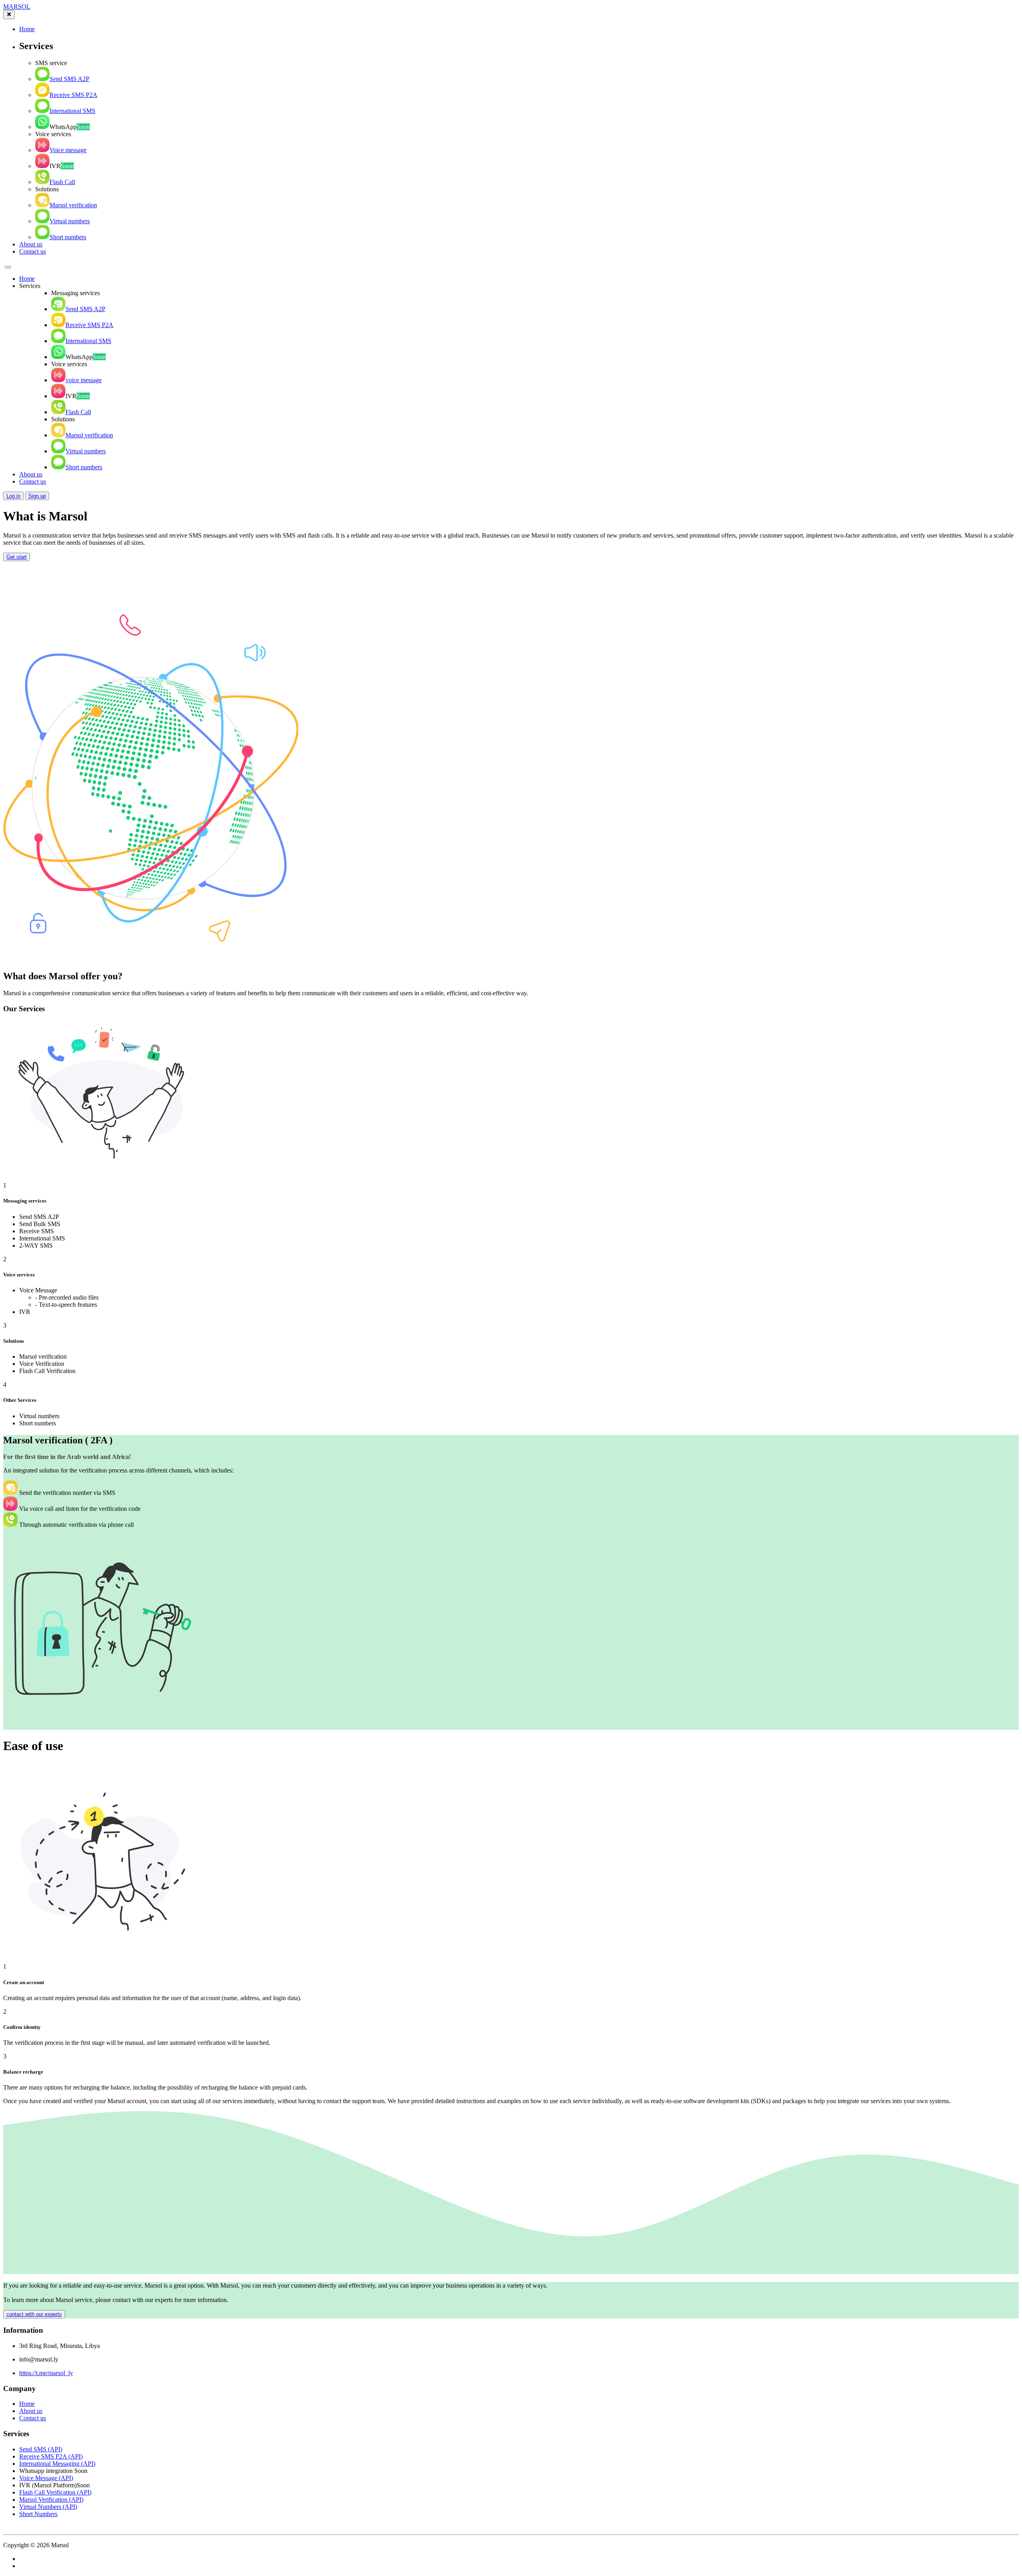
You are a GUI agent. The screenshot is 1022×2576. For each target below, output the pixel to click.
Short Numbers (38, 2514)
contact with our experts (34, 2314)
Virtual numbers (70, 221)
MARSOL (17, 7)
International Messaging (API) (57, 2464)
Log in (13, 496)
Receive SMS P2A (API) (51, 2456)
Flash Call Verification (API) (55, 2492)
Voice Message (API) (46, 2478)
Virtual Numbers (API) (48, 2507)
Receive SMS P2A (73, 95)
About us (31, 244)
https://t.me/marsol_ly (46, 2373)
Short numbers (68, 237)
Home (27, 29)
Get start (17, 557)
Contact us (33, 251)
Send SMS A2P (69, 79)
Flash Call (62, 182)
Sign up (37, 496)
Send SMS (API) (41, 2449)
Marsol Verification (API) (51, 2500)
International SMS (72, 111)
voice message (84, 380)
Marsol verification (73, 205)
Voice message (68, 150)
